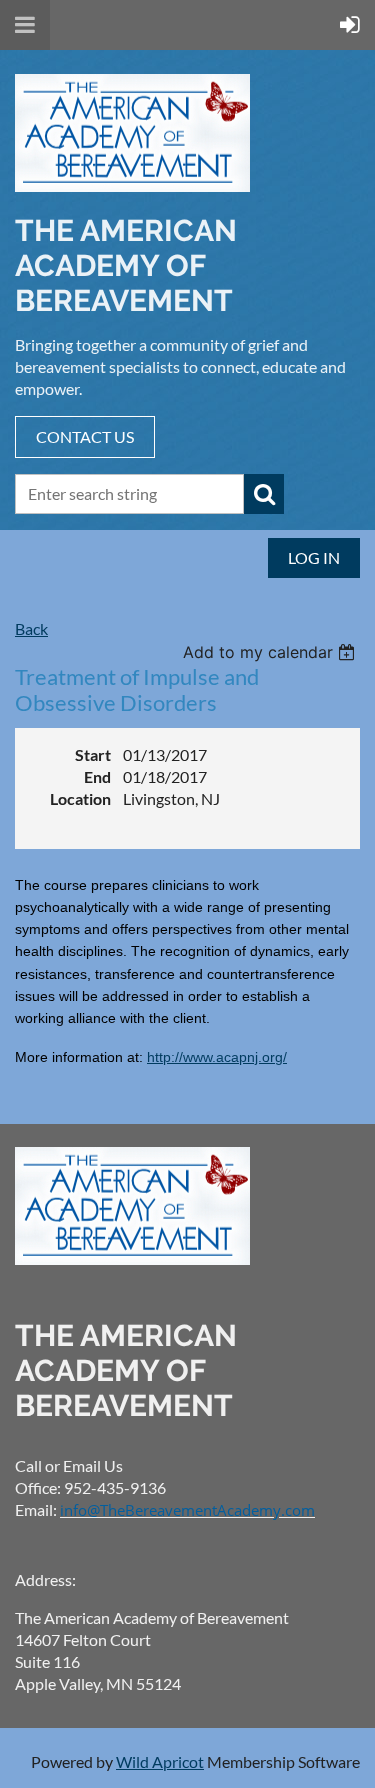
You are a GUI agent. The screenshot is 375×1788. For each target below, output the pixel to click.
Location (80, 798)
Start (93, 754)
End (97, 776)
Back (31, 628)
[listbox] (271, 652)
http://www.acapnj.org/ (217, 1057)
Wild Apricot (160, 1761)
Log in (314, 557)
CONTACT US (85, 436)
